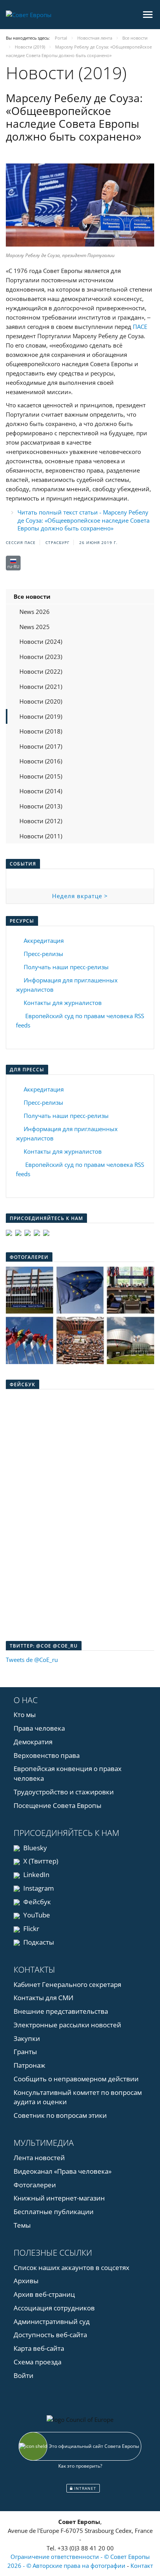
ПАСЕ (140, 327)
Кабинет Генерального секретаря (67, 1984)
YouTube (36, 1915)
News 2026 (35, 612)
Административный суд (52, 2321)
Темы (22, 2225)
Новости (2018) (41, 731)
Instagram (38, 1888)
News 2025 (35, 627)
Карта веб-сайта (39, 2348)
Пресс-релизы (43, 954)
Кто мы (25, 1715)
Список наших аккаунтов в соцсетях (71, 2267)
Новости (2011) (41, 836)
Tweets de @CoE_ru (32, 1660)
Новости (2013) (41, 806)
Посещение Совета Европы (57, 1805)
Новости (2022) (41, 671)
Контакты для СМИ (43, 1998)
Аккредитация (44, 940)
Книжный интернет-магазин (59, 2198)
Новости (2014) (41, 791)
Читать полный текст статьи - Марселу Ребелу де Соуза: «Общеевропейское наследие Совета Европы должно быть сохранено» (83, 520)
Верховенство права (47, 1755)
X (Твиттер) (40, 1861)
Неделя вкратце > (80, 896)
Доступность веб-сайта (50, 2335)
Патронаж (30, 2065)
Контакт (142, 2566)
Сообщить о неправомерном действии (76, 2079)
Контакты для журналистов (63, 1003)
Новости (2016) (41, 761)
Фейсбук (36, 1902)
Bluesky (34, 1848)
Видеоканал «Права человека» (63, 2171)
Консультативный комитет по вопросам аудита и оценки (78, 2097)
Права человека (39, 1728)
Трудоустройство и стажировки (64, 1792)
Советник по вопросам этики (60, 2115)
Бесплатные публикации (54, 2212)
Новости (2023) (41, 657)
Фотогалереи (35, 2185)
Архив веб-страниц (44, 2294)
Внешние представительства (61, 2011)
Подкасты (38, 1942)
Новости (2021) (41, 687)
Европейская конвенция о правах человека (68, 1773)
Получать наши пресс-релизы (66, 967)
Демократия (33, 1742)
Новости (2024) (41, 641)
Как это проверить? (80, 2466)
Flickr (30, 1929)
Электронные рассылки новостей (67, 2025)
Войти (23, 2375)
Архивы (26, 2281)
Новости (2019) (41, 716)
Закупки (27, 2038)
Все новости (32, 596)
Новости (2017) (41, 746)
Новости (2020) (41, 701)
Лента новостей (39, 2158)
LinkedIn (36, 1875)
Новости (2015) (41, 776)
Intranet (84, 2488)
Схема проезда (37, 2362)
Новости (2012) (41, 821)
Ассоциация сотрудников (54, 2308)
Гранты (25, 2052)
